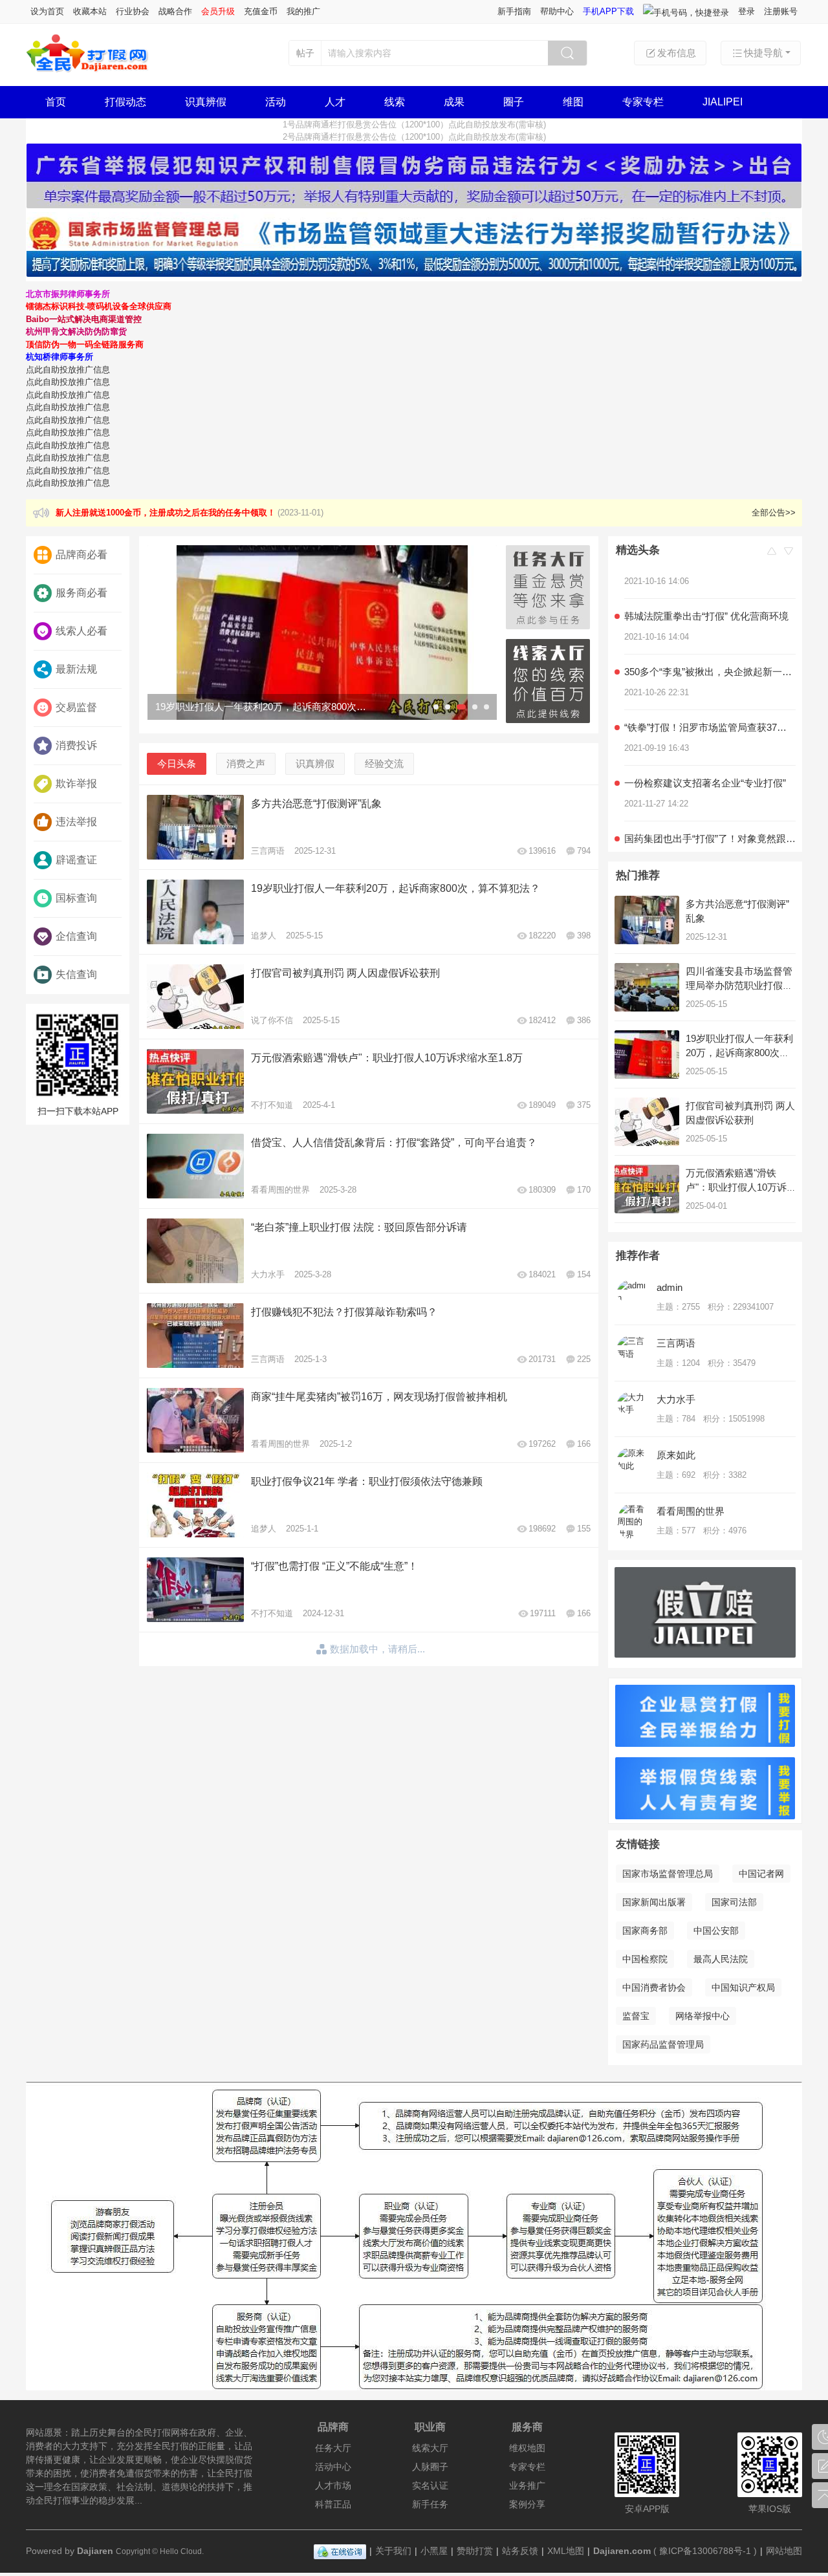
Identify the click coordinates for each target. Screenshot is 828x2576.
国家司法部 (734, 1902)
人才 (335, 102)
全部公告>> (774, 513)
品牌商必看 (82, 555)
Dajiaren (95, 2551)
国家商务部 (645, 1931)
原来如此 (676, 1455)
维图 (573, 102)
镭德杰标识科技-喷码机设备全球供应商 (99, 306)
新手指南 (514, 11)
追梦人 (264, 936)
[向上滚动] (772, 552)
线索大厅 (430, 2448)
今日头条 (177, 763)
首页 (56, 102)
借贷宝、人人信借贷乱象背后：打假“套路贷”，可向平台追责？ (394, 1142)
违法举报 (76, 822)
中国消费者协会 (654, 1987)
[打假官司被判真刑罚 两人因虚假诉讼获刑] (195, 997)
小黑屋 (434, 2551)
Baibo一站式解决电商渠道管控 (84, 319)
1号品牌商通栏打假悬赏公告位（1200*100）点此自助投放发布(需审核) (414, 124)
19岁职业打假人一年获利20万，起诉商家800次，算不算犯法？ (396, 888)
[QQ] (340, 2551)
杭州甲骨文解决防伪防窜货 (76, 331)
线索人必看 (82, 631)
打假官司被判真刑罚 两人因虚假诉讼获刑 (345, 973)
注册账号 (781, 11)
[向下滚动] (789, 552)
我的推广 (303, 11)
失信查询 (76, 974)
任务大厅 (333, 2448)
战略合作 (175, 11)
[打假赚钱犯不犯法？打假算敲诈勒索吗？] (195, 1336)
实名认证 (430, 2485)
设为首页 (47, 11)
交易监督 (76, 707)
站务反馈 (520, 2551)
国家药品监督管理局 (663, 2044)
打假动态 (125, 102)
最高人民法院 (721, 1959)
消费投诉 (76, 745)
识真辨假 (206, 102)
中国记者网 (761, 1874)
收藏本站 (90, 11)
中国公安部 (716, 1931)
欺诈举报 (76, 784)
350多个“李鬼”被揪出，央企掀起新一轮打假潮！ (710, 649)
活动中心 (333, 2467)
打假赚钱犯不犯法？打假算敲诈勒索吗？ (344, 1312)
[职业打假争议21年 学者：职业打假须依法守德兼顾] (195, 1505)
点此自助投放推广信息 (68, 370)
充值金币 (261, 11)
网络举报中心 (703, 2016)
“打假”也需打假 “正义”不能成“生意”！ (334, 1566)
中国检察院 (645, 1959)
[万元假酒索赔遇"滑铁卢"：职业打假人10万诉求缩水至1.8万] (195, 1081)
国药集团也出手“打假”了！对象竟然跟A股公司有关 (710, 816)
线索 (395, 102)
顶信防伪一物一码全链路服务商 (85, 344)
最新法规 (76, 669)
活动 (276, 102)
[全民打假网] (88, 70)
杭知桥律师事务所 (60, 357)
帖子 (305, 53)
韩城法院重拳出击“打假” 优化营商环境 (706, 593)
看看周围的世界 (280, 1190)
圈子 (514, 102)
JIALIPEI (723, 102)
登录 (746, 11)
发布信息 (677, 53)
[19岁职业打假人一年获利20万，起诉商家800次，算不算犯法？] (322, 633)
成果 (454, 102)
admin (670, 1287)
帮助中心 (557, 11)
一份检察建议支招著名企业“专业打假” (705, 760)
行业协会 (133, 11)
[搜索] (567, 53)
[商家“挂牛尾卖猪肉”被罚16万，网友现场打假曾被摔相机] (195, 1420)
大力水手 (268, 1274)
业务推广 (527, 2485)
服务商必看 (82, 593)
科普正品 (333, 2504)
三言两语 (268, 851)
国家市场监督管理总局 (668, 1874)
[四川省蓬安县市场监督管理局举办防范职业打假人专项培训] (647, 987)
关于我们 (393, 2551)
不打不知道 (272, 1105)
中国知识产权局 (743, 1987)
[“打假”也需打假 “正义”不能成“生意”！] (195, 1590)
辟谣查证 (76, 860)
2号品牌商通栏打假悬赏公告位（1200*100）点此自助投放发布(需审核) (414, 137)
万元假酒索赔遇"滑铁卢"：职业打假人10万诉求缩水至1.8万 (387, 1058)
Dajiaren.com (622, 2551)
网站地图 (784, 2551)
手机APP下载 (608, 11)
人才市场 (333, 2485)
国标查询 (76, 898)
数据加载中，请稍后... (377, 1649)
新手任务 (430, 2504)
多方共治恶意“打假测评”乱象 (316, 804)
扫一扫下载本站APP (78, 1111)
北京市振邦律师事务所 (68, 294)
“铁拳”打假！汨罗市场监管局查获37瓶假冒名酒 (710, 705)
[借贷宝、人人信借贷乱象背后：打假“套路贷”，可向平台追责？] (195, 1166)
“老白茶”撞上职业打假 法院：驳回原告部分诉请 (359, 1227)
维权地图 (527, 2448)
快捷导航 (763, 53)
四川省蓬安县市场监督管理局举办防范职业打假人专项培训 (739, 985)
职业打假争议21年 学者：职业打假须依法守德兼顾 (367, 1481)
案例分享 (527, 2504)
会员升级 (218, 11)
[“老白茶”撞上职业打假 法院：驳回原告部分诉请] (195, 1251)
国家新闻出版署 (654, 1902)
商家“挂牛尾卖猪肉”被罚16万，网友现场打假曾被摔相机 (379, 1397)
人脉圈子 (430, 2467)
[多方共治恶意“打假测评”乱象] (195, 827)
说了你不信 (272, 1020)
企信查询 (76, 936)
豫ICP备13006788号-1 (705, 2551)
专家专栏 (643, 102)
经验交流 (384, 763)
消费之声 (246, 763)
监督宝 (636, 2016)
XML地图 (566, 2551)
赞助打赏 (475, 2551)
